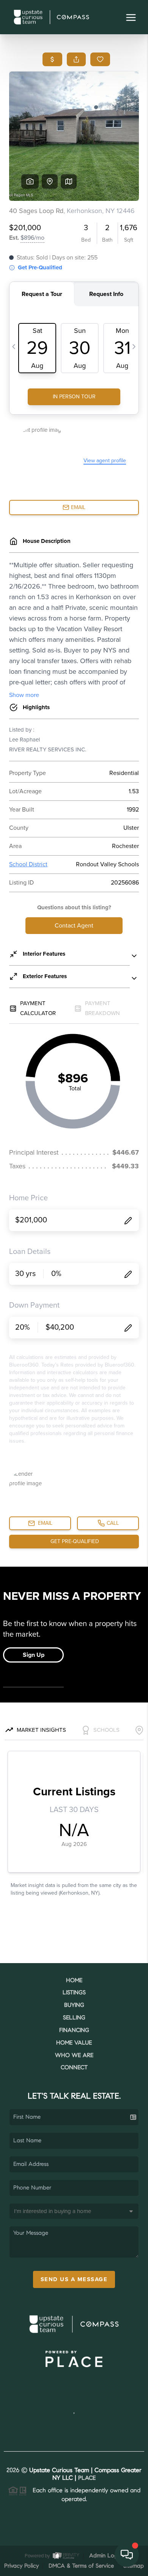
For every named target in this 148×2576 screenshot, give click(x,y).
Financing (74, 2031)
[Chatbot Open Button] (127, 2555)
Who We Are (74, 2056)
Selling (74, 2018)
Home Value (74, 2043)
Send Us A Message (74, 2279)
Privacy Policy (21, 2566)
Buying (74, 2006)
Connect (74, 2068)
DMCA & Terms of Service (81, 2566)
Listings (74, 1993)
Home (74, 1981)
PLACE (87, 2478)
